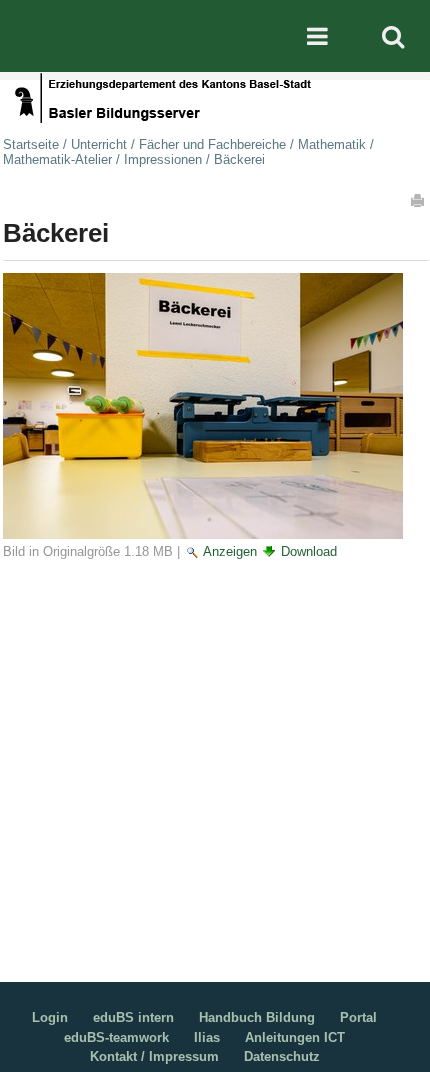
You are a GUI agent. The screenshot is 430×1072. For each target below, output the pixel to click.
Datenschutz (282, 1056)
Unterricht (99, 144)
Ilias (207, 1037)
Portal (358, 1017)
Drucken (419, 200)
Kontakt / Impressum (154, 1056)
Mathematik (332, 144)
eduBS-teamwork (116, 1037)
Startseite (31, 144)
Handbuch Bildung (257, 1017)
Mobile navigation (317, 36)
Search (393, 36)
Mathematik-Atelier (57, 159)
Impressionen (163, 159)
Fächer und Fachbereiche (212, 144)
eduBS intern (133, 1017)
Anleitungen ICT (295, 1037)
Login (50, 1017)
